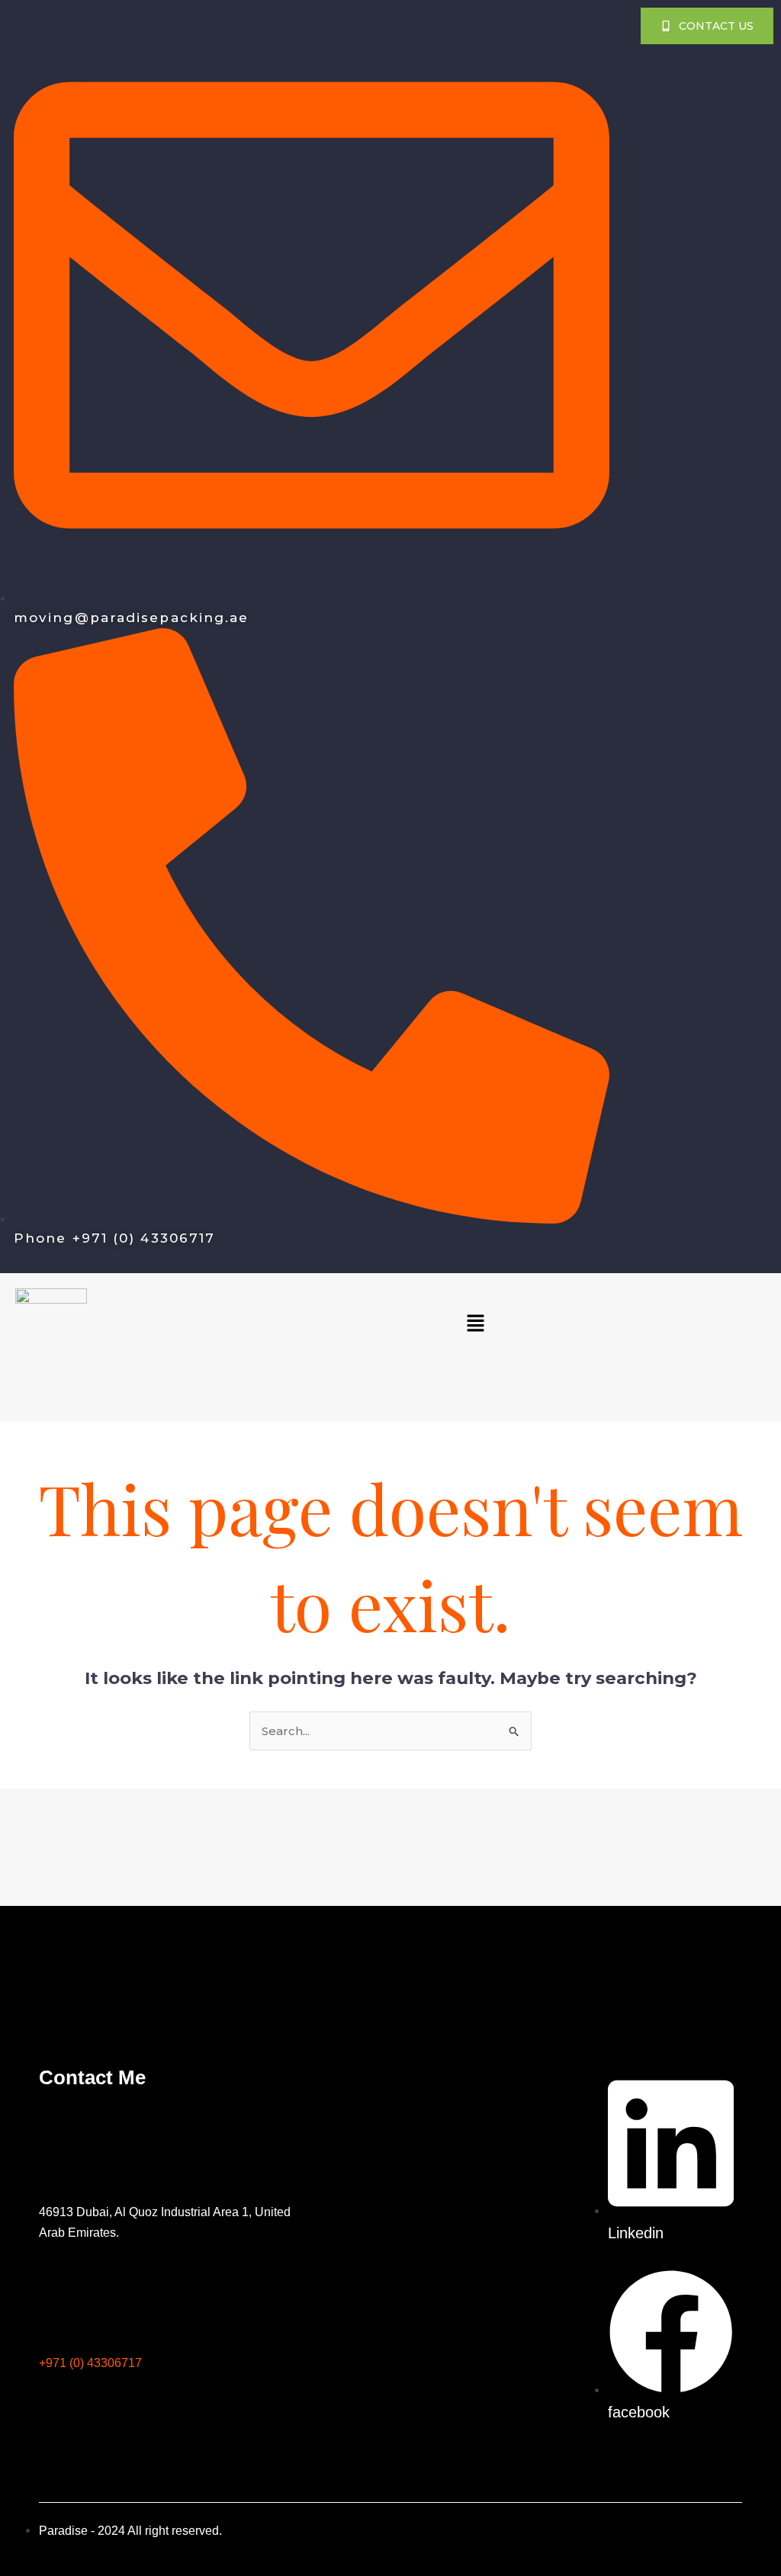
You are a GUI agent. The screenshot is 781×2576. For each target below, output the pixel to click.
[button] (475, 1324)
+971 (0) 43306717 (90, 2362)
